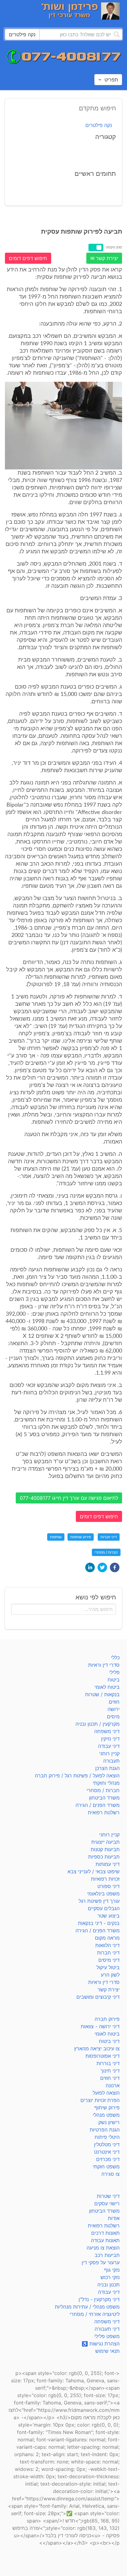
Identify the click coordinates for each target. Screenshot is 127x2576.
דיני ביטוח (109, 2041)
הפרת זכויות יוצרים (100, 2100)
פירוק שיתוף (107, 2108)
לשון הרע (110, 1975)
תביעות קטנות (105, 1849)
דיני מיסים (109, 1960)
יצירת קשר (109, 1989)
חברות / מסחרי (106, 1552)
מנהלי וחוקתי (106, 1783)
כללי (115, 1657)
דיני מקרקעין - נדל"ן (99, 2299)
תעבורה (111, 1761)
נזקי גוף (112, 2270)
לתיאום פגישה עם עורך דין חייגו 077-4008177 (69, 1498)
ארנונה (113, 2085)
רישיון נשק (109, 2122)
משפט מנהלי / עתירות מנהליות (87, 2307)
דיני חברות (109, 1537)
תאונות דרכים (105, 2233)
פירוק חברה (107, 2019)
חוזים (114, 1702)
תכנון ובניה (109, 2285)
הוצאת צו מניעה (103, 2248)
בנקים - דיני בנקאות (99, 1923)
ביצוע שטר (109, 1916)
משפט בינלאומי (103, 1894)
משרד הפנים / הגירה (98, 1805)
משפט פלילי (107, 2336)
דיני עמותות (108, 1864)
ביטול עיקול (108, 1967)
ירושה (114, 1709)
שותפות (56, 1537)
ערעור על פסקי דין (101, 2262)
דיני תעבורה (107, 2329)
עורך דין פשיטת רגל (99, 1901)
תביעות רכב (107, 2255)
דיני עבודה (109, 1746)
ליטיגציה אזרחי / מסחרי (95, 2314)
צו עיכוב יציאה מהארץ (97, 2049)
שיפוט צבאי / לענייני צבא (94, 1871)
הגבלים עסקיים (104, 1908)
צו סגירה (111, 2174)
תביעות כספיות (104, 1857)
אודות (114, 2218)
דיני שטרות (108, 2196)
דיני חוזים (110, 2078)
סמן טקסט (114, 247)
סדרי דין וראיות (104, 1665)
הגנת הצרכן (107, 1768)
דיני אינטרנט (107, 2152)
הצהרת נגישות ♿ (101, 2344)
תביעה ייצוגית (105, 1842)
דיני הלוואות (107, 1945)
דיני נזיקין (110, 1739)
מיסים (113, 1717)
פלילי (114, 1672)
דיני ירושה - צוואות (100, 2026)
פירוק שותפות (81, 1537)
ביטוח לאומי (107, 1687)
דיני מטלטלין (107, 2144)
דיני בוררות (108, 2063)
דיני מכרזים (108, 2159)
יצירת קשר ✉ (104, 258)
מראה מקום (107, 1938)
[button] (115, 1567)
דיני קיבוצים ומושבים (98, 1997)
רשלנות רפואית (104, 1812)
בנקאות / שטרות (102, 1694)
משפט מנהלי (106, 2115)
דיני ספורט (109, 1886)
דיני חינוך (110, 2071)
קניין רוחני (109, 1753)
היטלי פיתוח (107, 2137)
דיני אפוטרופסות (102, 2056)
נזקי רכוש (110, 2277)
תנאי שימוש (107, 2351)
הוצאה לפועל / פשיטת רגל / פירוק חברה (77, 1776)
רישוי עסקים (107, 2203)
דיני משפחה (107, 1731)
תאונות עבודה (105, 2240)
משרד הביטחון (104, 1798)
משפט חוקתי (106, 2167)
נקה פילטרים (99, 125)
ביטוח (114, 1680)
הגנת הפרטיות (105, 2130)
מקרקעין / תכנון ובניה (98, 1724)
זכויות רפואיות (105, 1879)
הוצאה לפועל (106, 2093)
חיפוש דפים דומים (28, 258)
